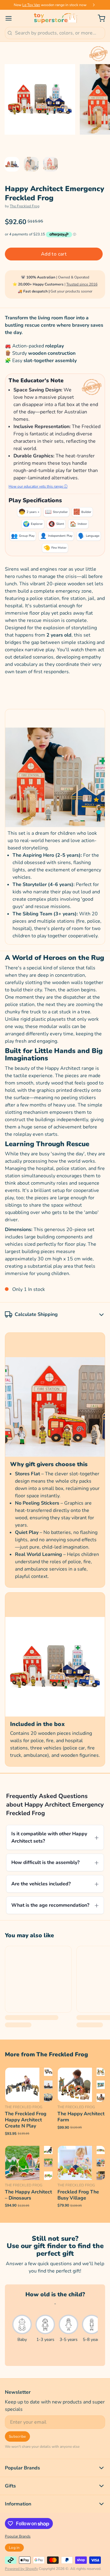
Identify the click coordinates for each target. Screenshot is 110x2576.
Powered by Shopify (21, 2569)
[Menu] (11, 18)
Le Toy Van (31, 5)
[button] (54, 254)
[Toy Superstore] (55, 18)
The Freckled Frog (25, 206)
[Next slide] (94, 5)
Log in (14, 2548)
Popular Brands (18, 2536)
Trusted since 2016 (82, 284)
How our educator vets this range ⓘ (38, 486)
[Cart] (99, 18)
